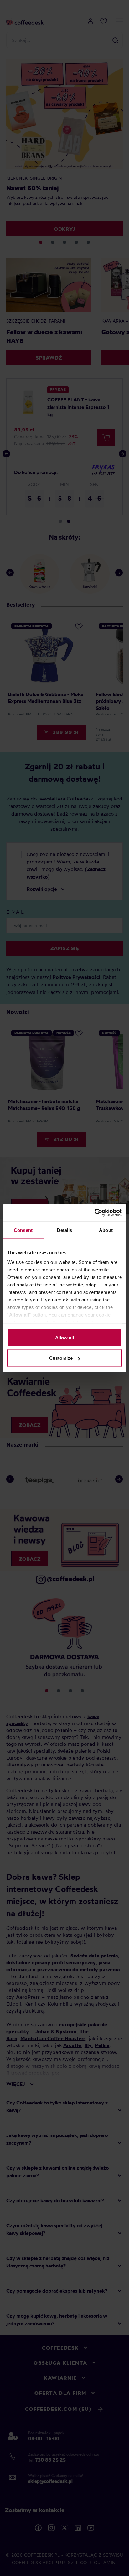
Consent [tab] (23, 1230)
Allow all (64, 1337)
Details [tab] (65, 1230)
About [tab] (106, 1230)
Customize (61, 1358)
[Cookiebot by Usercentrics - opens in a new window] (94, 1213)
